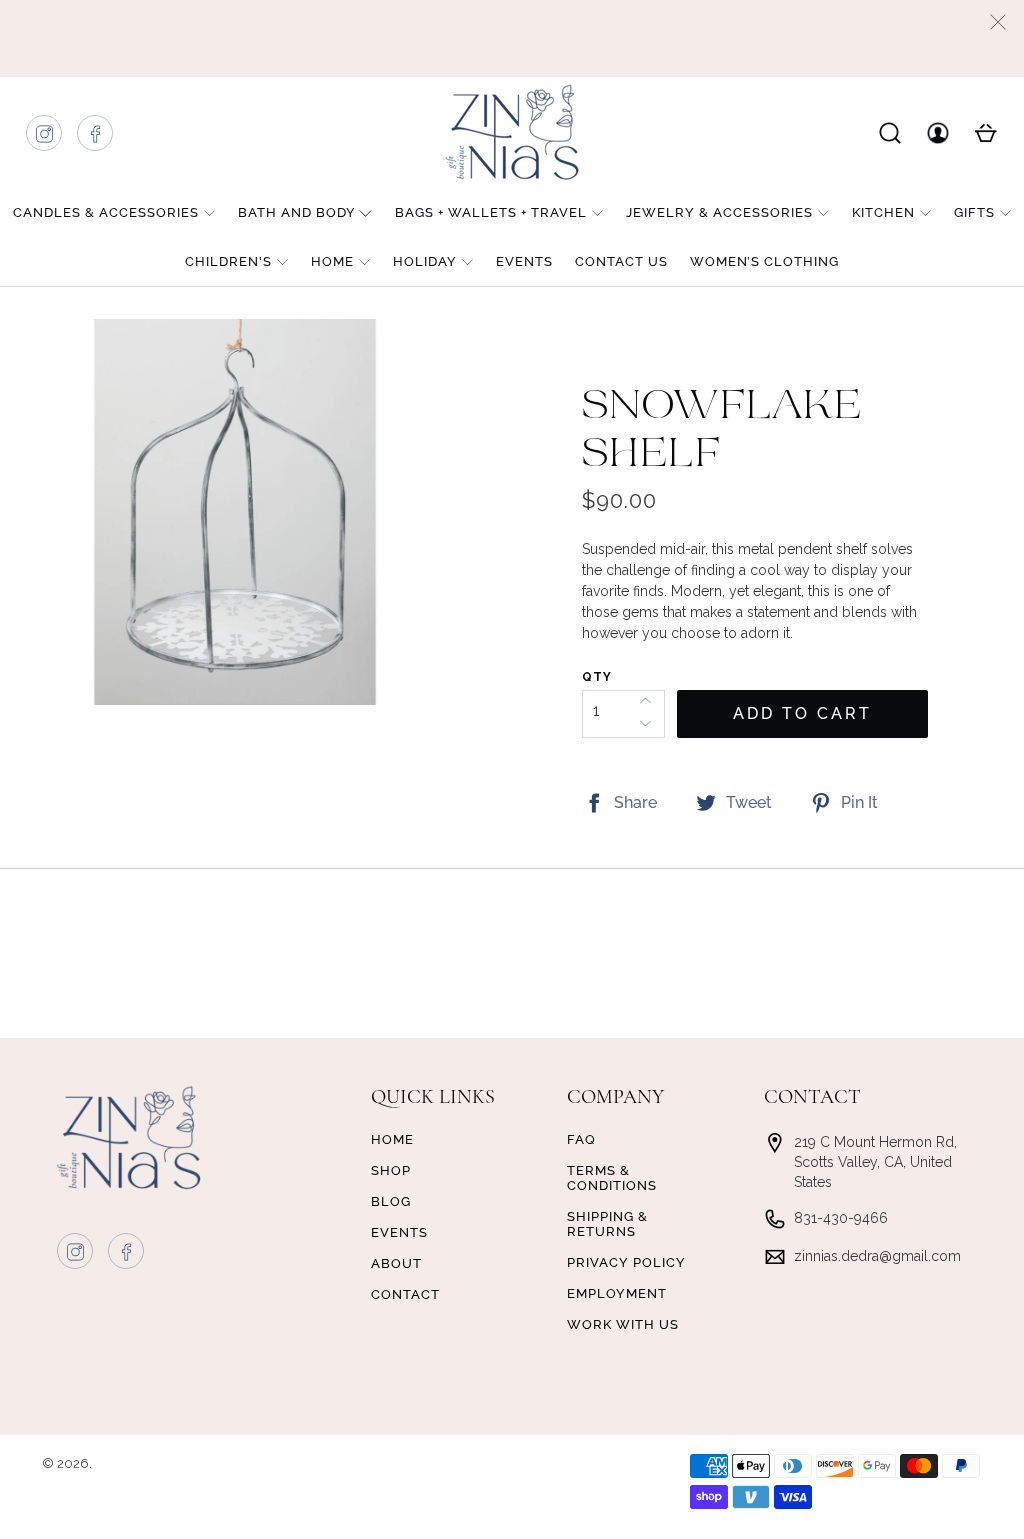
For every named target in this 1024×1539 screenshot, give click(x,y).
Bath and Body (297, 212)
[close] (998, 22)
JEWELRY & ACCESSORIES (719, 212)
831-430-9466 (841, 1218)
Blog (391, 1201)
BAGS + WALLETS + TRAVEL (491, 212)
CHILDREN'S (228, 261)
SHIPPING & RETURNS (607, 1224)
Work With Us (623, 1324)
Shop (391, 1170)
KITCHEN (883, 212)
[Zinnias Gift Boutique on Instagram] (45, 138)
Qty (597, 677)
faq (581, 1139)
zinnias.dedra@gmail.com (877, 1256)
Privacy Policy (626, 1262)
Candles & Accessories (106, 212)
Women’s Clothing (764, 261)
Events (524, 261)
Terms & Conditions (612, 1178)
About (396, 1263)
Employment (617, 1293)
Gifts (974, 212)
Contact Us (621, 261)
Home (332, 261)
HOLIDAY (425, 261)
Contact (405, 1294)
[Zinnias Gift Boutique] (512, 132)
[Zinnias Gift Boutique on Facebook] (96, 138)
